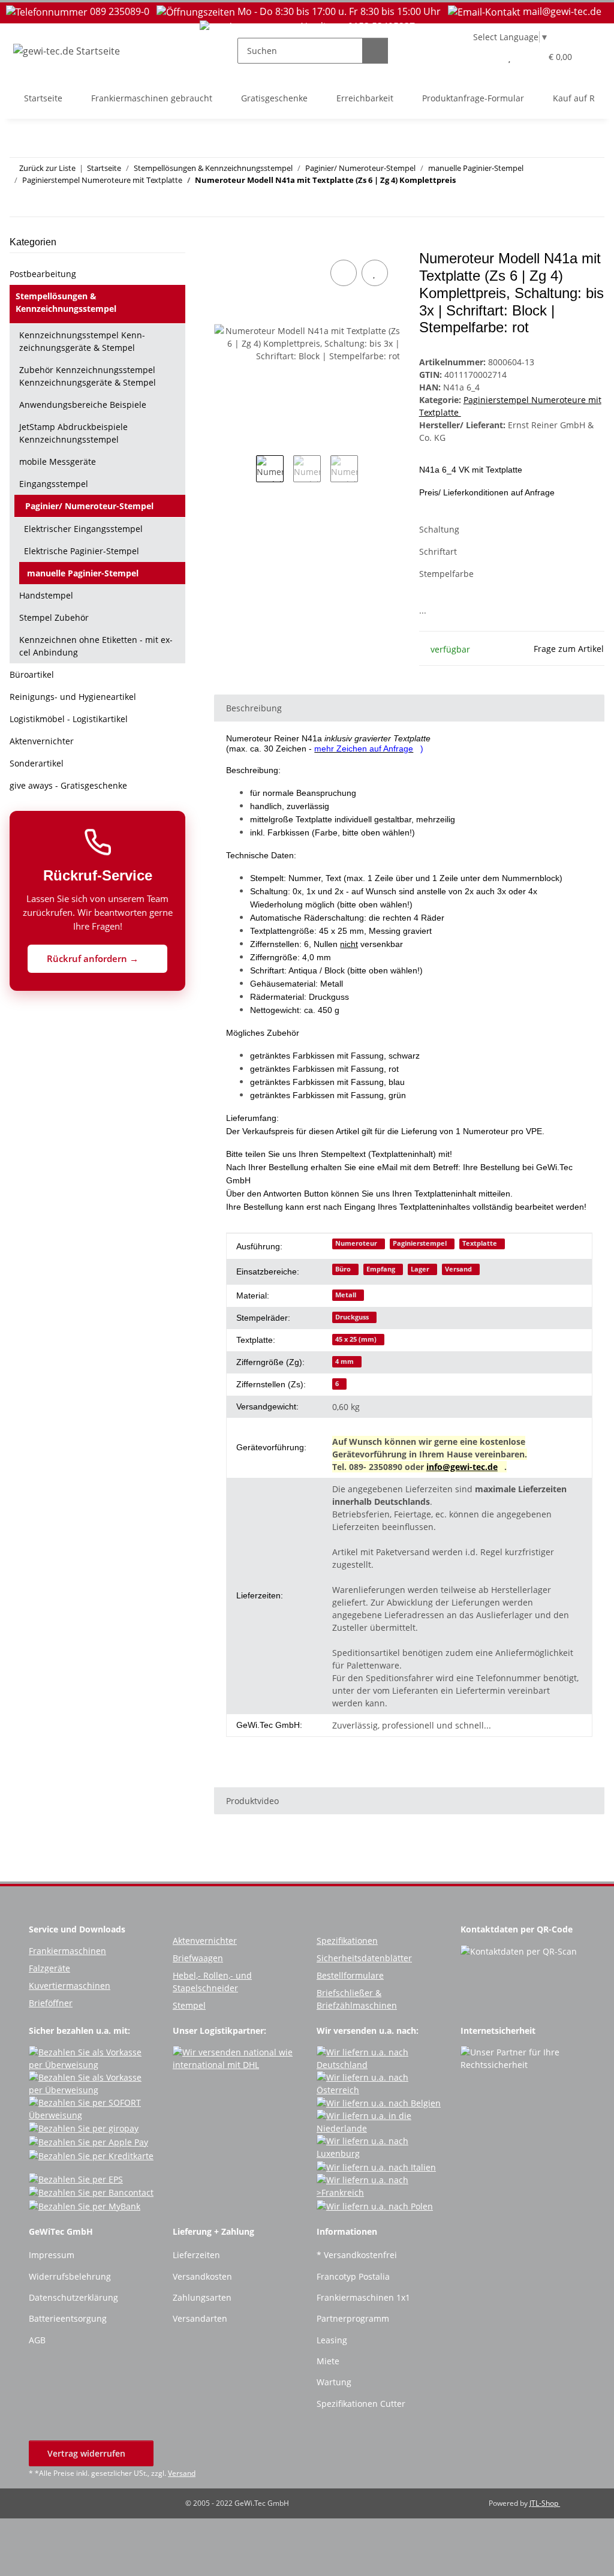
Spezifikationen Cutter (361, 2404)
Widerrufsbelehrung (70, 2276)
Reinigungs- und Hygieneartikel (73, 697)
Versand (458, 1269)
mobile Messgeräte (58, 462)
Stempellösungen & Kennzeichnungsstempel (66, 302)
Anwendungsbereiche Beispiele (83, 405)
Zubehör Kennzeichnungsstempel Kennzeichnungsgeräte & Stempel (88, 376)
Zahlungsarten (202, 2297)
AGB (37, 2340)
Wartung (334, 2382)
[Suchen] (375, 51)
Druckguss (352, 1317)
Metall (346, 1295)
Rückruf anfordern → (94, 958)
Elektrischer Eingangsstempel (83, 529)
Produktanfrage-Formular (473, 98)
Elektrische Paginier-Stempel (82, 551)
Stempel (189, 2005)
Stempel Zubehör (54, 617)
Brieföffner (51, 2003)
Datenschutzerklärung (73, 2297)
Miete (328, 2361)
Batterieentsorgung (68, 2318)
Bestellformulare (350, 1975)
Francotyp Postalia (353, 2276)
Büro (343, 1269)
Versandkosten (202, 2276)
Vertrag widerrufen (88, 2453)
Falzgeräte (49, 1968)
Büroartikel (32, 674)
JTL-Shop (545, 2503)
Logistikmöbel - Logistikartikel (69, 719)
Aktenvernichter (42, 741)
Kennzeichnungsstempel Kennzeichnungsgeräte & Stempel (82, 341)
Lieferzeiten (196, 2255)
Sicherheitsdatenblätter (364, 1958)
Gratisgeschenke (274, 98)
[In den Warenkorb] (224, 244)
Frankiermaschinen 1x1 (363, 2297)
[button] (485, 57)
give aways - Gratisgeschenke (68, 785)
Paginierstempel (420, 1243)
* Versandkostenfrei (357, 2255)
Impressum (52, 2255)
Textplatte (480, 1243)
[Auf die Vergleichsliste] (344, 273)
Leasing (332, 2340)
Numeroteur (356, 1243)
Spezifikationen (347, 1941)
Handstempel (46, 595)
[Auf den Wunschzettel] (375, 273)
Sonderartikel (37, 763)
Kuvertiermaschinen (70, 1986)
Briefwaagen (198, 1958)
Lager (420, 1269)
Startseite (43, 98)
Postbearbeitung (43, 274)
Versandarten (200, 2318)
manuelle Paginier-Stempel (83, 573)
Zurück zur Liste (47, 168)
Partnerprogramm (353, 2318)
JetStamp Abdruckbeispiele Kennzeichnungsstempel (73, 433)
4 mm (344, 1361)
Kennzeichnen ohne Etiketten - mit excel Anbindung (96, 646)
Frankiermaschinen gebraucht (152, 98)
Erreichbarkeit (365, 98)
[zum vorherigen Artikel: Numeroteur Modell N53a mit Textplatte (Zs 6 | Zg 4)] (566, 204)
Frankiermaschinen (67, 1951)
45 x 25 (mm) (356, 1339)
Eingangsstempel (54, 484)
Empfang (381, 1269)
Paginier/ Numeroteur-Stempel (89, 506)
